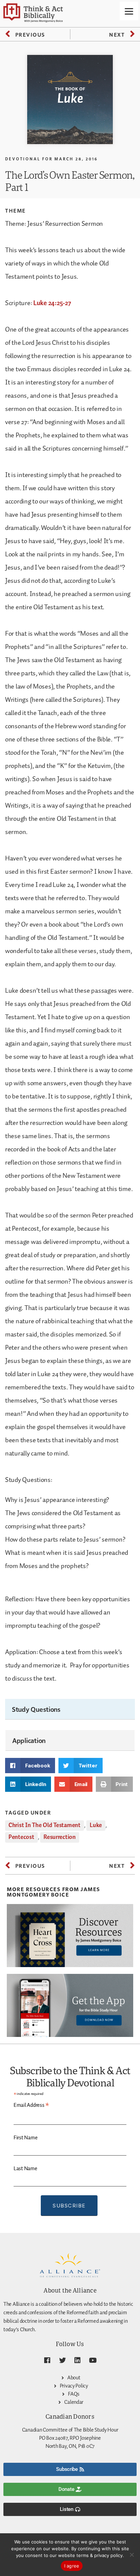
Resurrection (60, 1837)
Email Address (31, 2105)
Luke (96, 1825)
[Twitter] (63, 2360)
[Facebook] (47, 2360)
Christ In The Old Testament (45, 1825)
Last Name (25, 2169)
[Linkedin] (77, 2360)
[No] (132, 2555)
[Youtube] (93, 2360)
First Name (25, 2138)
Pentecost (21, 1837)
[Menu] (129, 11)
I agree (72, 2566)
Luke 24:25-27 (52, 303)
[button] (30, 1766)
